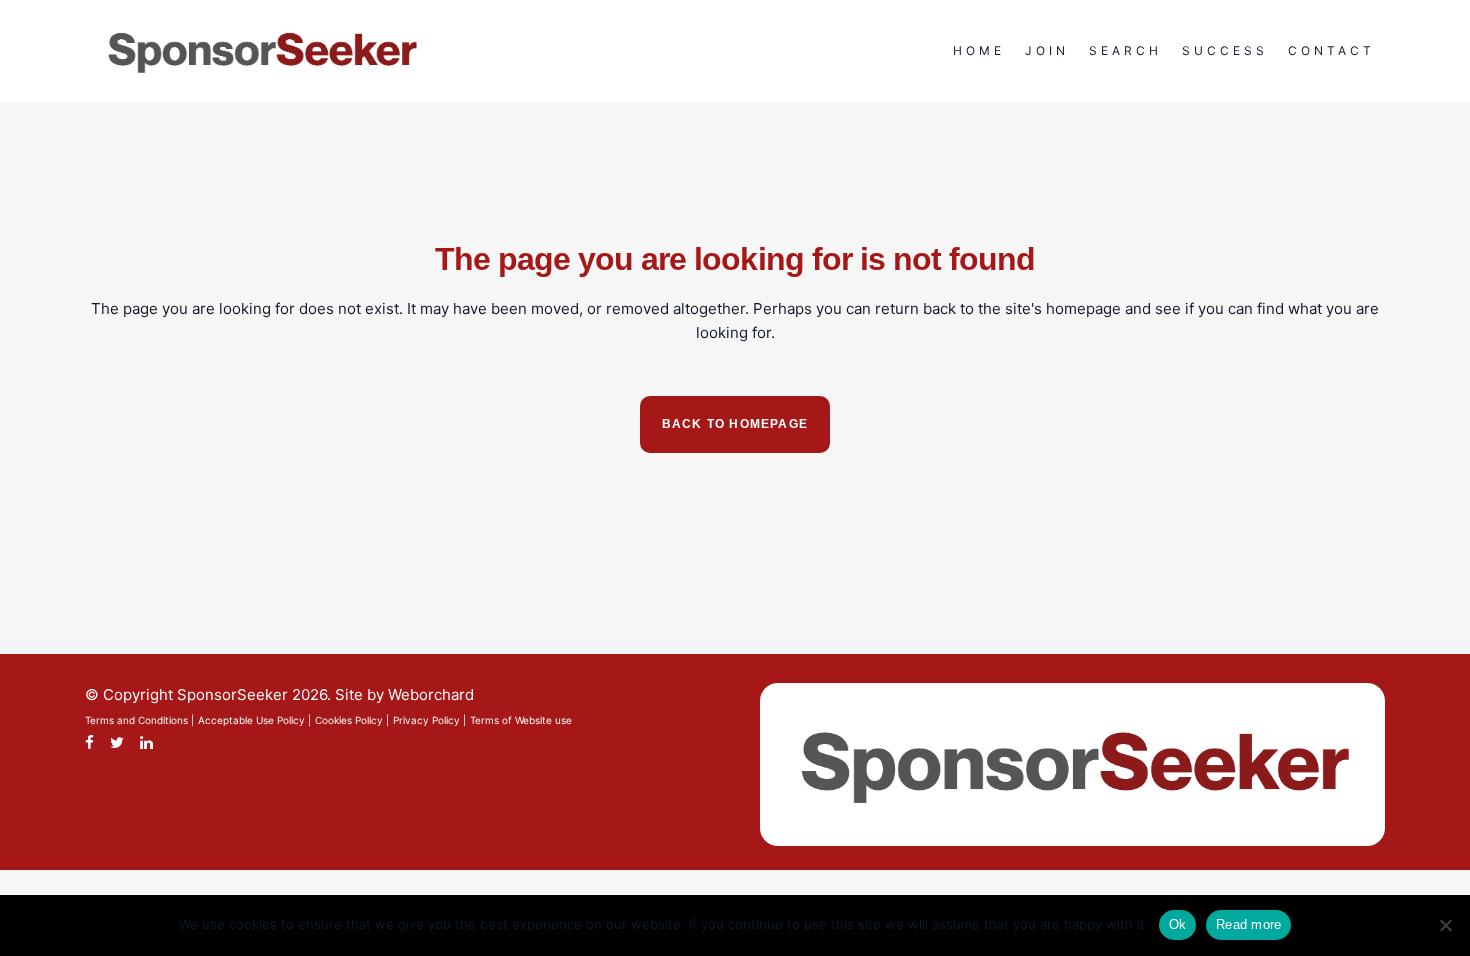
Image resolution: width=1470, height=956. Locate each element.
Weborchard (431, 694)
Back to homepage (735, 424)
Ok (1178, 924)
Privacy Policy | (429, 720)
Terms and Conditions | (139, 720)
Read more (1248, 924)
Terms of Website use (521, 720)
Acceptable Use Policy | (254, 720)
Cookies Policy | (352, 720)
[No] (1445, 925)
